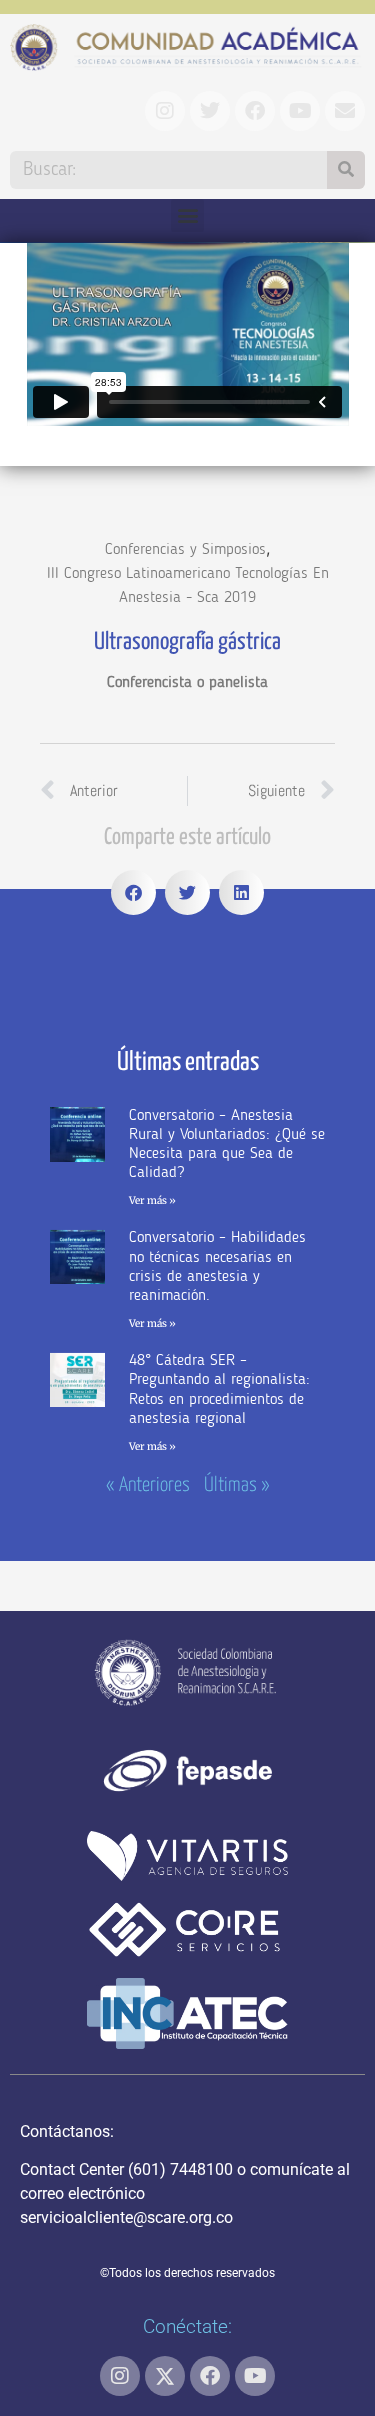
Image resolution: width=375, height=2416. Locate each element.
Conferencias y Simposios (185, 550)
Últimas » (237, 1485)
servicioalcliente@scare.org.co (126, 2217)
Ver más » (152, 1200)
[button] (187, 215)
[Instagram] (120, 2376)
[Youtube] (255, 2376)
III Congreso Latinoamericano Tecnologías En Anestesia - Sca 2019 (188, 586)
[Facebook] (210, 2376)
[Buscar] (346, 170)
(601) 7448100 (180, 2169)
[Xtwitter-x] (165, 2376)
